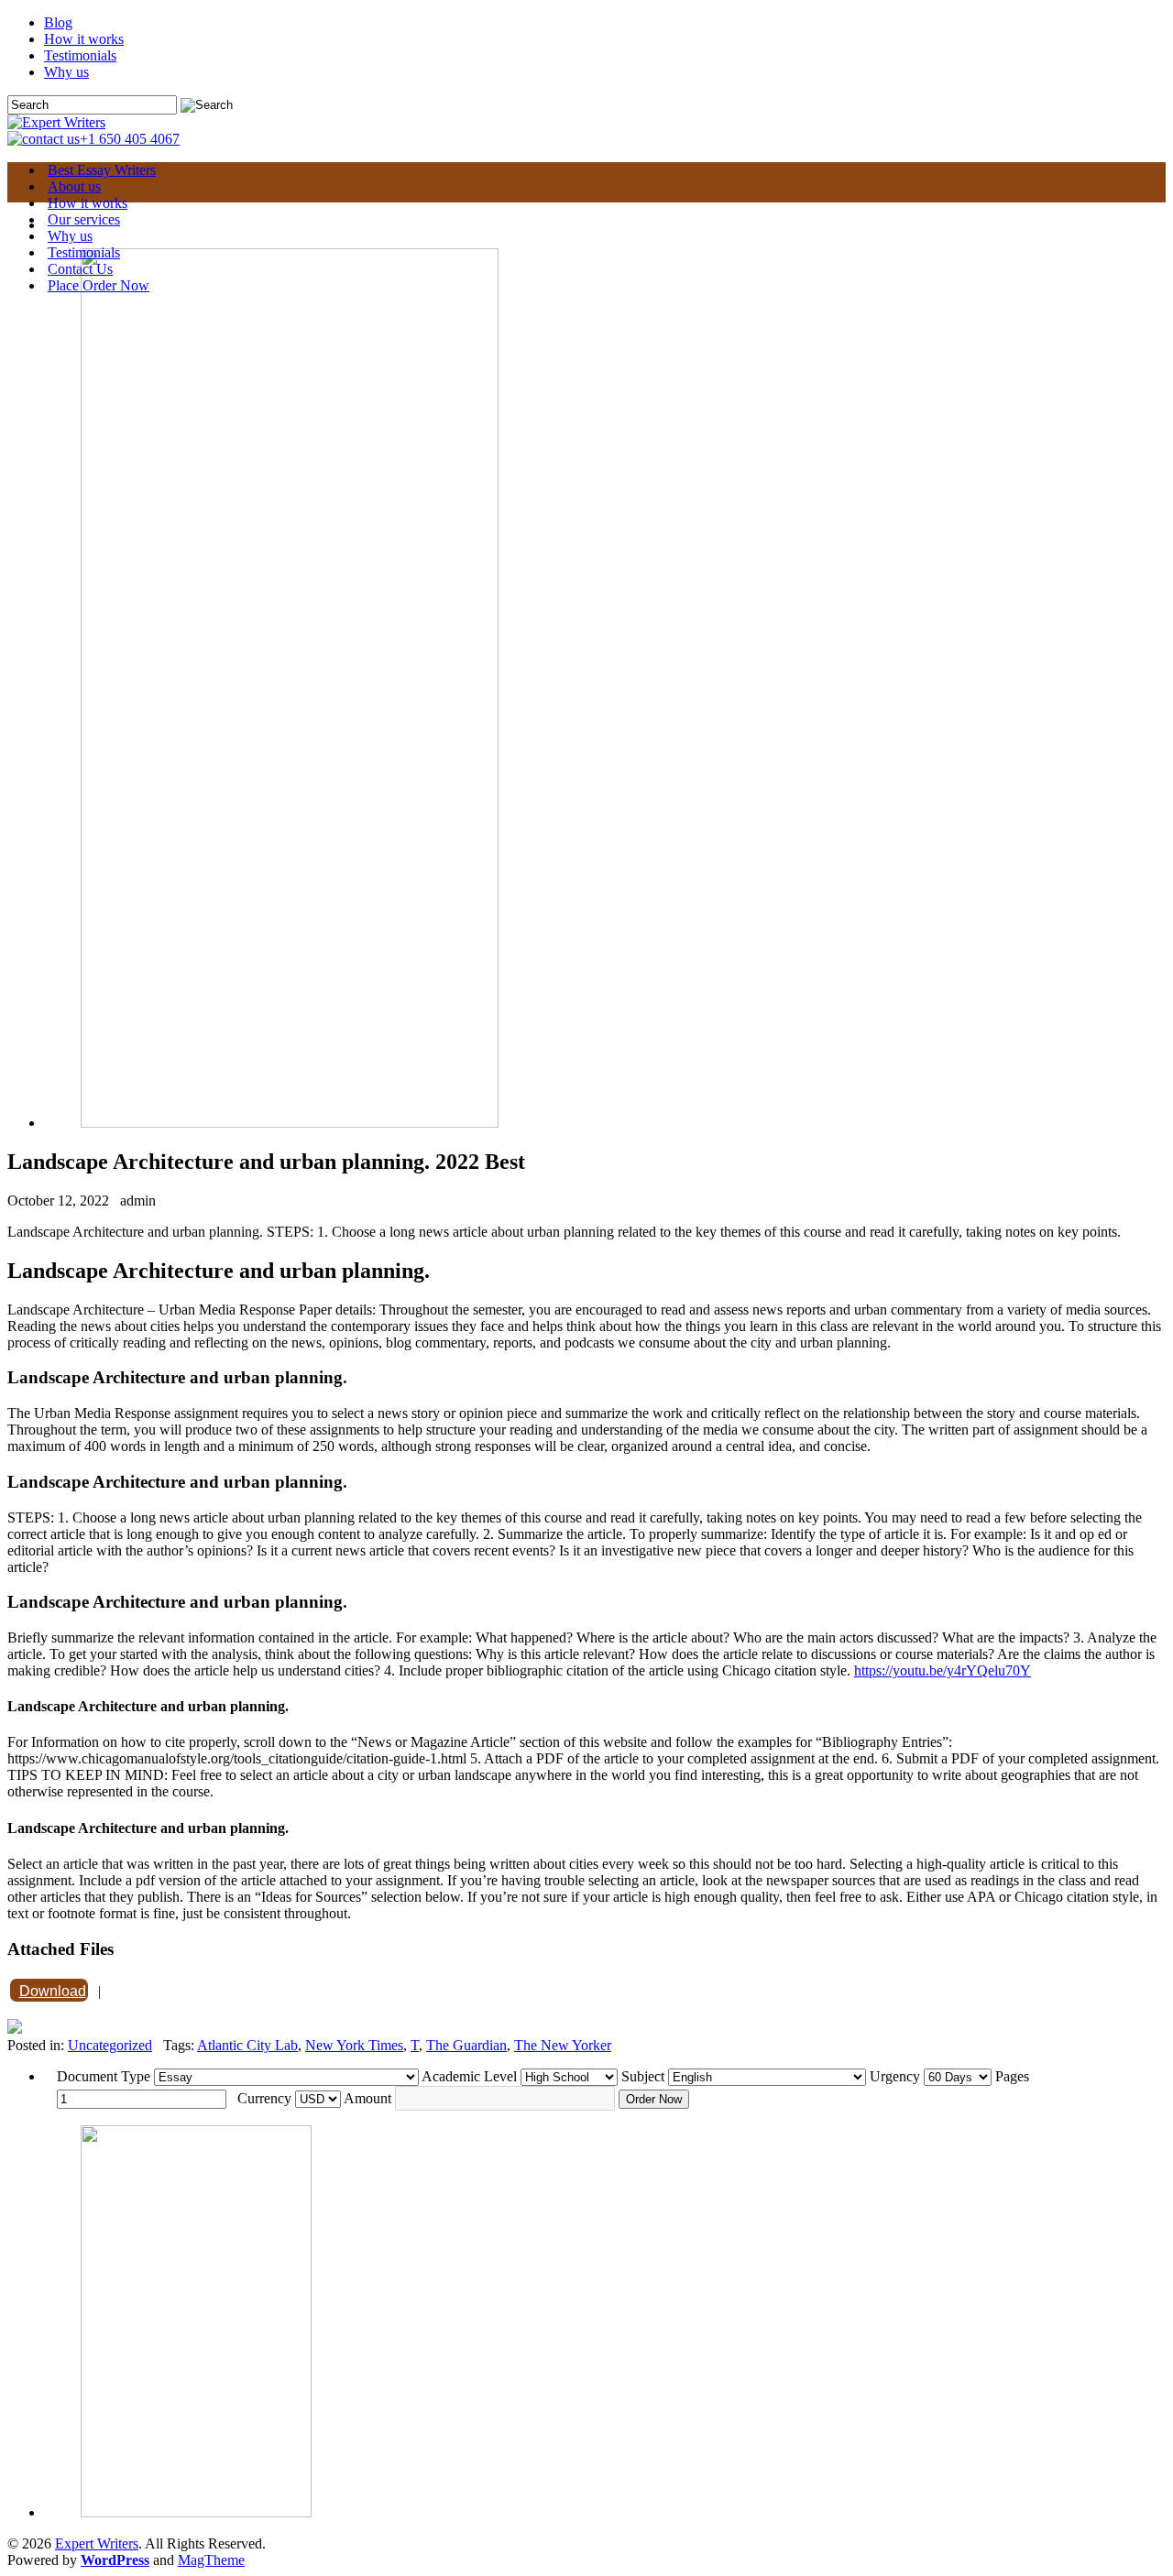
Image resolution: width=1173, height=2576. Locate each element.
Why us (66, 72)
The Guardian (466, 2045)
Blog (58, 22)
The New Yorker (563, 2045)
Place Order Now (99, 285)
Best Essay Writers (102, 170)
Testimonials (80, 55)
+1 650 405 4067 (130, 139)
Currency (264, 2098)
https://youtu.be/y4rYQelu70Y (943, 1670)
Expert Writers (97, 2543)
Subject (643, 2076)
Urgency (895, 2076)
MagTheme (211, 2560)
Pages (1012, 2076)
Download (53, 1991)
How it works (84, 39)
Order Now (654, 2099)
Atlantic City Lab (247, 2045)
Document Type (104, 2076)
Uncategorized (110, 2045)
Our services (84, 219)
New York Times (354, 2045)
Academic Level (469, 2076)
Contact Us (80, 269)
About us (74, 186)
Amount (367, 2098)
